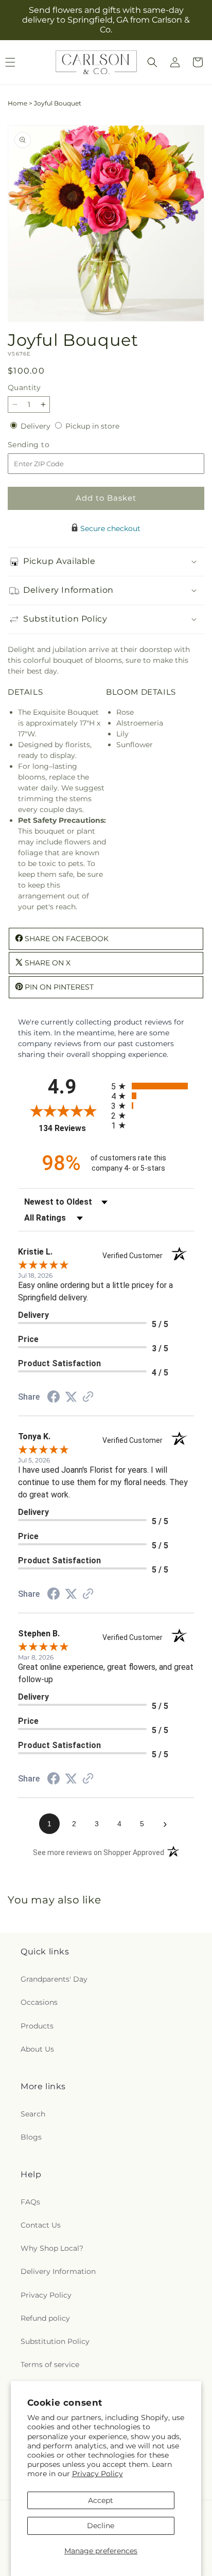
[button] (152, 62)
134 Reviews (72, 1128)
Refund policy (45, 2318)
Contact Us (41, 2225)
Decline (101, 2526)
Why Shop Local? (52, 2248)
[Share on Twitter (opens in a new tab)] (71, 1397)
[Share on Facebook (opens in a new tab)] (54, 1398)
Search (33, 2114)
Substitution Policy (55, 2341)
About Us (37, 2049)
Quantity (24, 387)
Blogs (31, 2137)
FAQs (30, 2202)
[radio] (153, 1086)
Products (37, 2026)
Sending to (44, 445)
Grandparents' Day (54, 1979)
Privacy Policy (98, 2474)
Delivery (37, 426)
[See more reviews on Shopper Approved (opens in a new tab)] (88, 1398)
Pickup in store (92, 426)
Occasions (39, 2002)
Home (17, 103)
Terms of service (50, 2365)
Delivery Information (58, 2271)
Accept (101, 2500)
